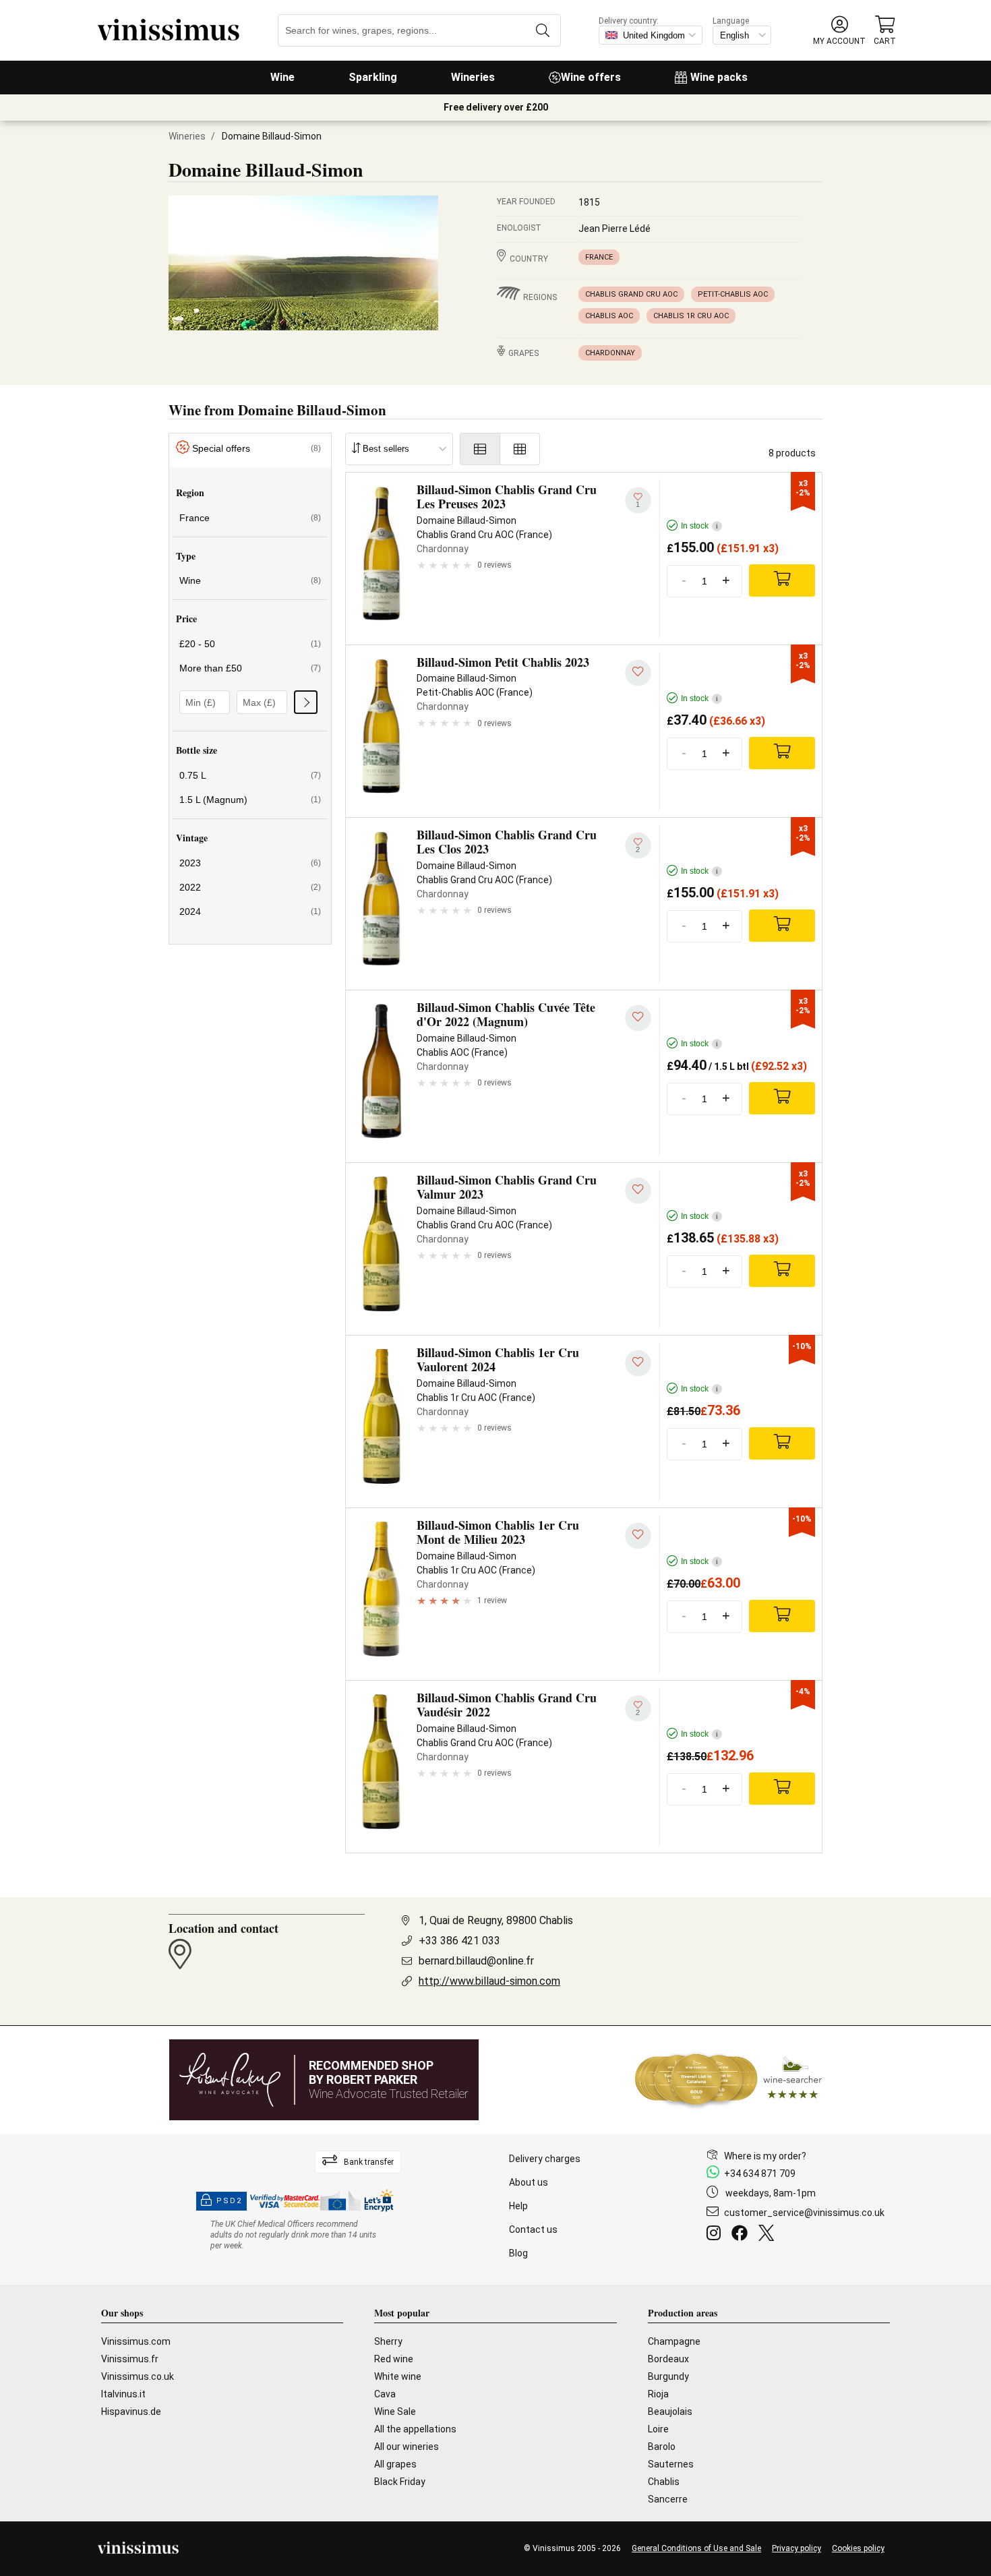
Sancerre (668, 2499)
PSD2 (229, 2201)
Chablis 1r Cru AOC (691, 316)
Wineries (473, 77)
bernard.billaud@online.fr (476, 1961)
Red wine (394, 2359)
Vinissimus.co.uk (138, 2376)
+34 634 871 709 (760, 2174)
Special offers (257, 448)
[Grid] (520, 449)
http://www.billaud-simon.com (489, 1981)
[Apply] (306, 702)
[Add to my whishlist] (638, 673)
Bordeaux (668, 2359)
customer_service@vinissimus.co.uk (804, 2213)
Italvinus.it (123, 2394)
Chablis (664, 2482)
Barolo (662, 2447)
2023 (250, 863)
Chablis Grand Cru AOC (631, 294)
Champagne (674, 2341)
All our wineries (407, 2447)
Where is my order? (765, 2156)
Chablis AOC (609, 316)
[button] (839, 31)
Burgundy (668, 2376)
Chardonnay (610, 353)
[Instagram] (716, 2235)
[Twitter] (769, 2235)
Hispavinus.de (131, 2412)
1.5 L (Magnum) (250, 800)
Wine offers (591, 77)
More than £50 (250, 668)
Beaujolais (670, 2412)
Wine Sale (395, 2412)
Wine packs (719, 77)
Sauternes (671, 2464)
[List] (480, 449)
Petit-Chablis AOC (733, 294)
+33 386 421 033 (459, 1941)
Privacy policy (797, 2548)
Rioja (658, 2394)
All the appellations (415, 2429)
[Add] (782, 580)
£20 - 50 (250, 644)
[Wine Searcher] (729, 2080)
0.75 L (250, 775)
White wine (398, 2376)
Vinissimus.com (136, 2341)
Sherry (388, 2341)
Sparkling (373, 77)
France (599, 257)
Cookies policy (858, 2548)
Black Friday (400, 2482)
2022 (250, 887)
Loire (658, 2429)
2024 (250, 911)
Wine (282, 77)
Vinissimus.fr (130, 2359)
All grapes (395, 2464)
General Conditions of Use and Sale (696, 2548)
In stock (699, 526)
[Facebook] (742, 2235)
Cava (385, 2394)
